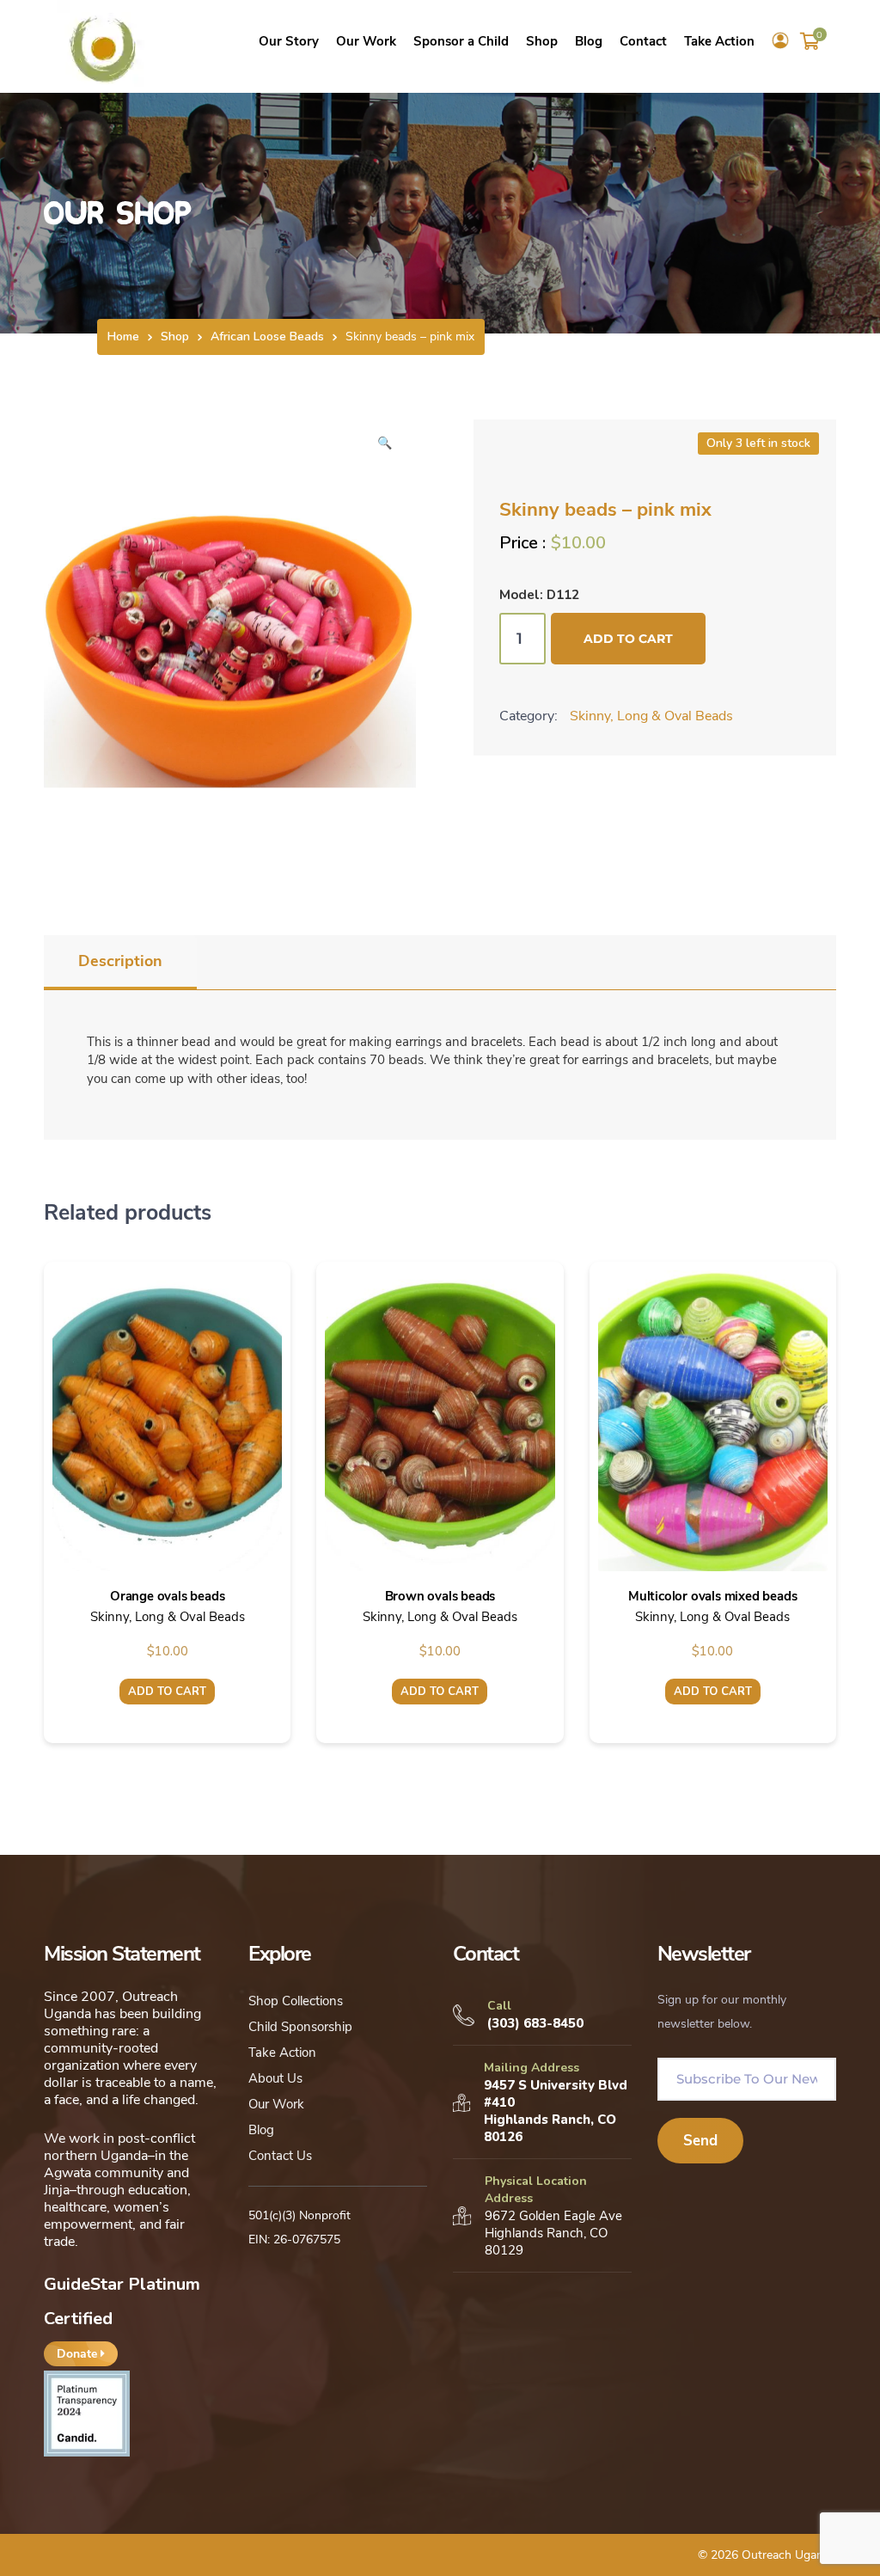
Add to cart (628, 639)
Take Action (282, 2053)
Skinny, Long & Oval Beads (651, 716)
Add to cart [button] (167, 1692)
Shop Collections (296, 2001)
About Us (275, 2078)
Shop (175, 337)
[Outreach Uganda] (103, 45)
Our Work (276, 2104)
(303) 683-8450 (535, 2023)
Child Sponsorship (300, 2027)
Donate (79, 2354)
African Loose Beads (267, 337)
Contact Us (280, 2156)
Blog (261, 2130)
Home (123, 337)
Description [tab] (120, 961)
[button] (384, 449)
